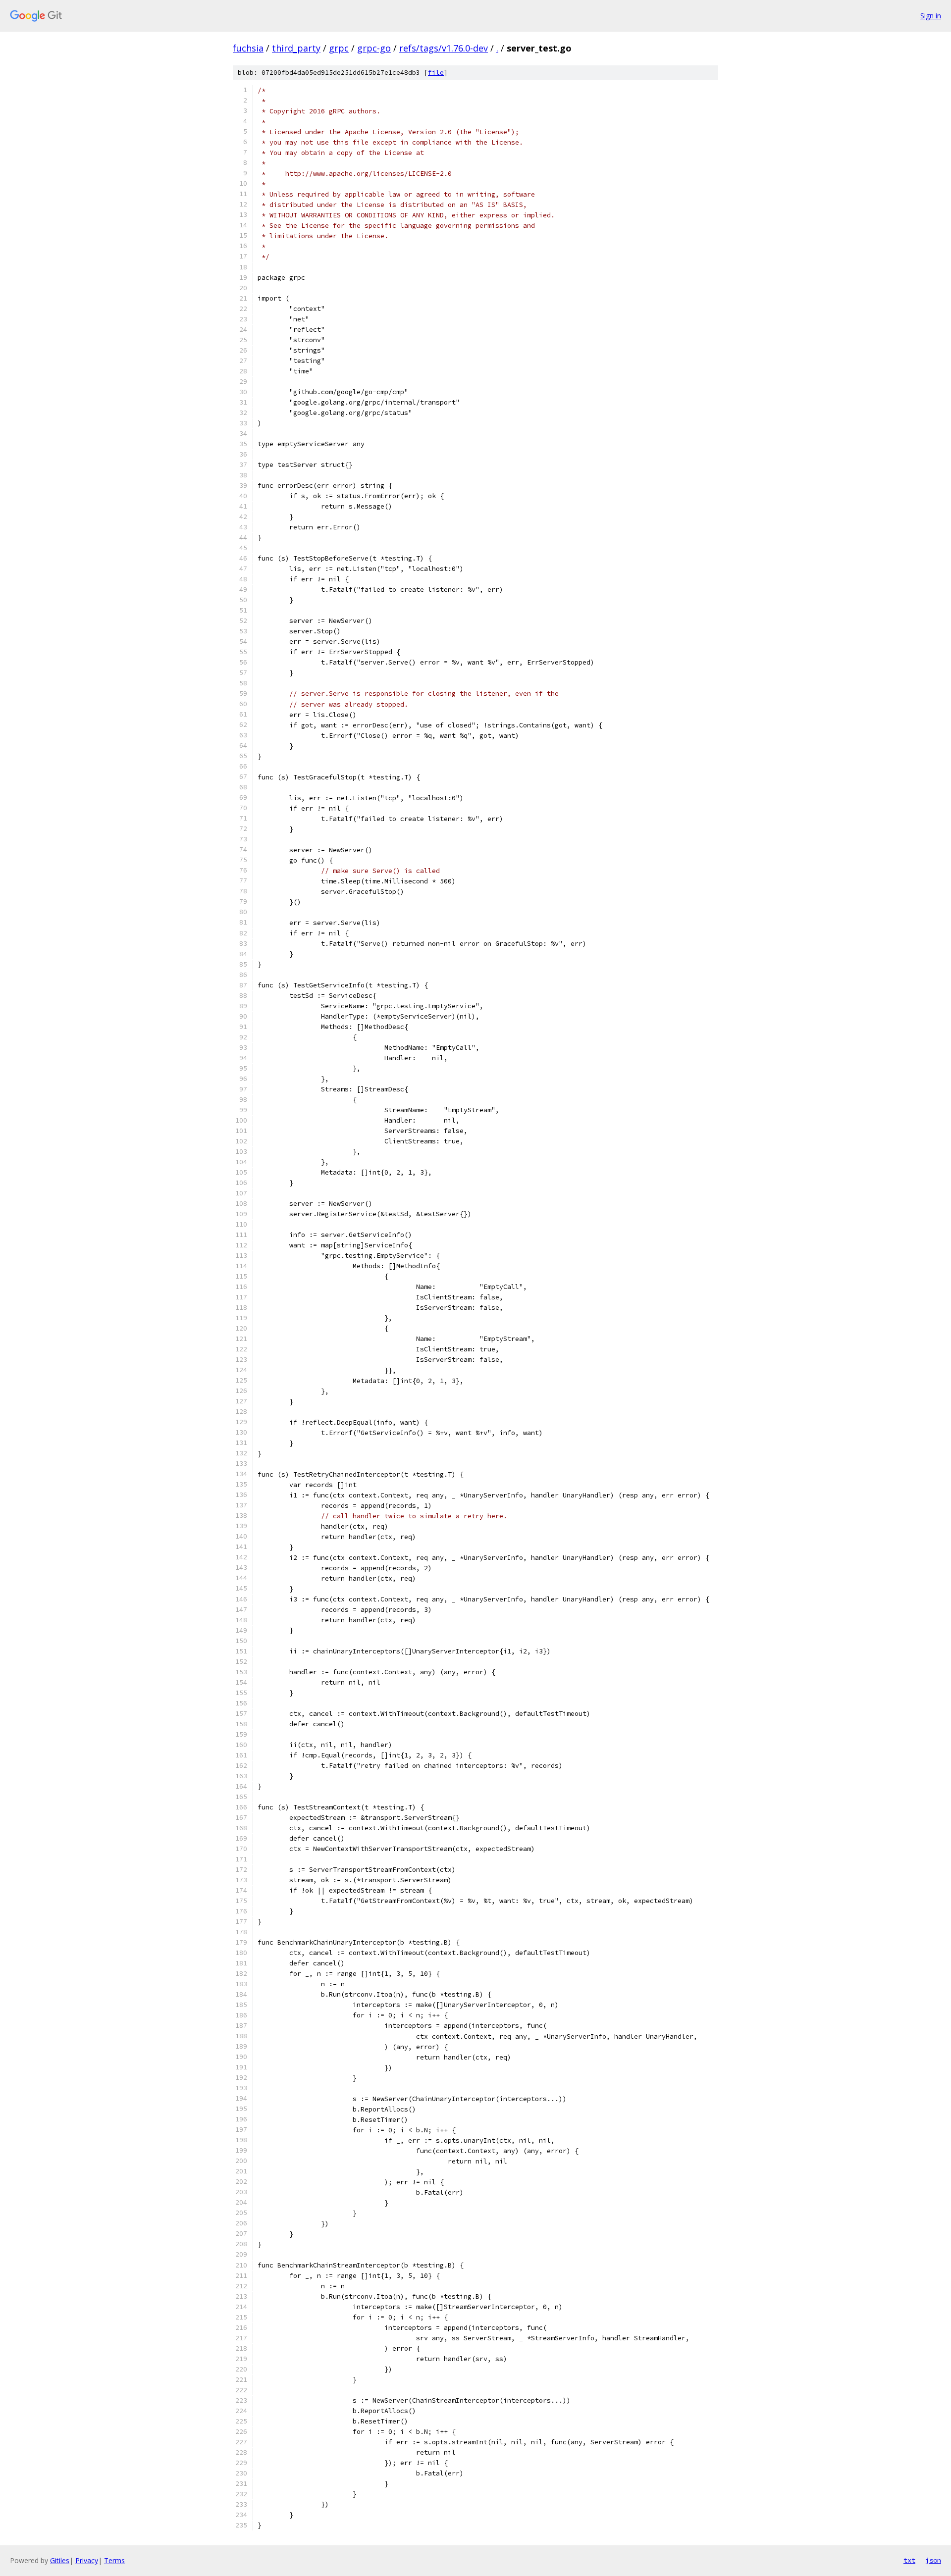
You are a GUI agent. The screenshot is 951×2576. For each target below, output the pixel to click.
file (436, 73)
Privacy (87, 2560)
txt (909, 2560)
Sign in (931, 16)
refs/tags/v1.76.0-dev (444, 48)
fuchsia (248, 48)
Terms (114, 2560)
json (933, 2560)
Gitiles (60, 2560)
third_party (296, 48)
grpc (339, 48)
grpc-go (374, 48)
